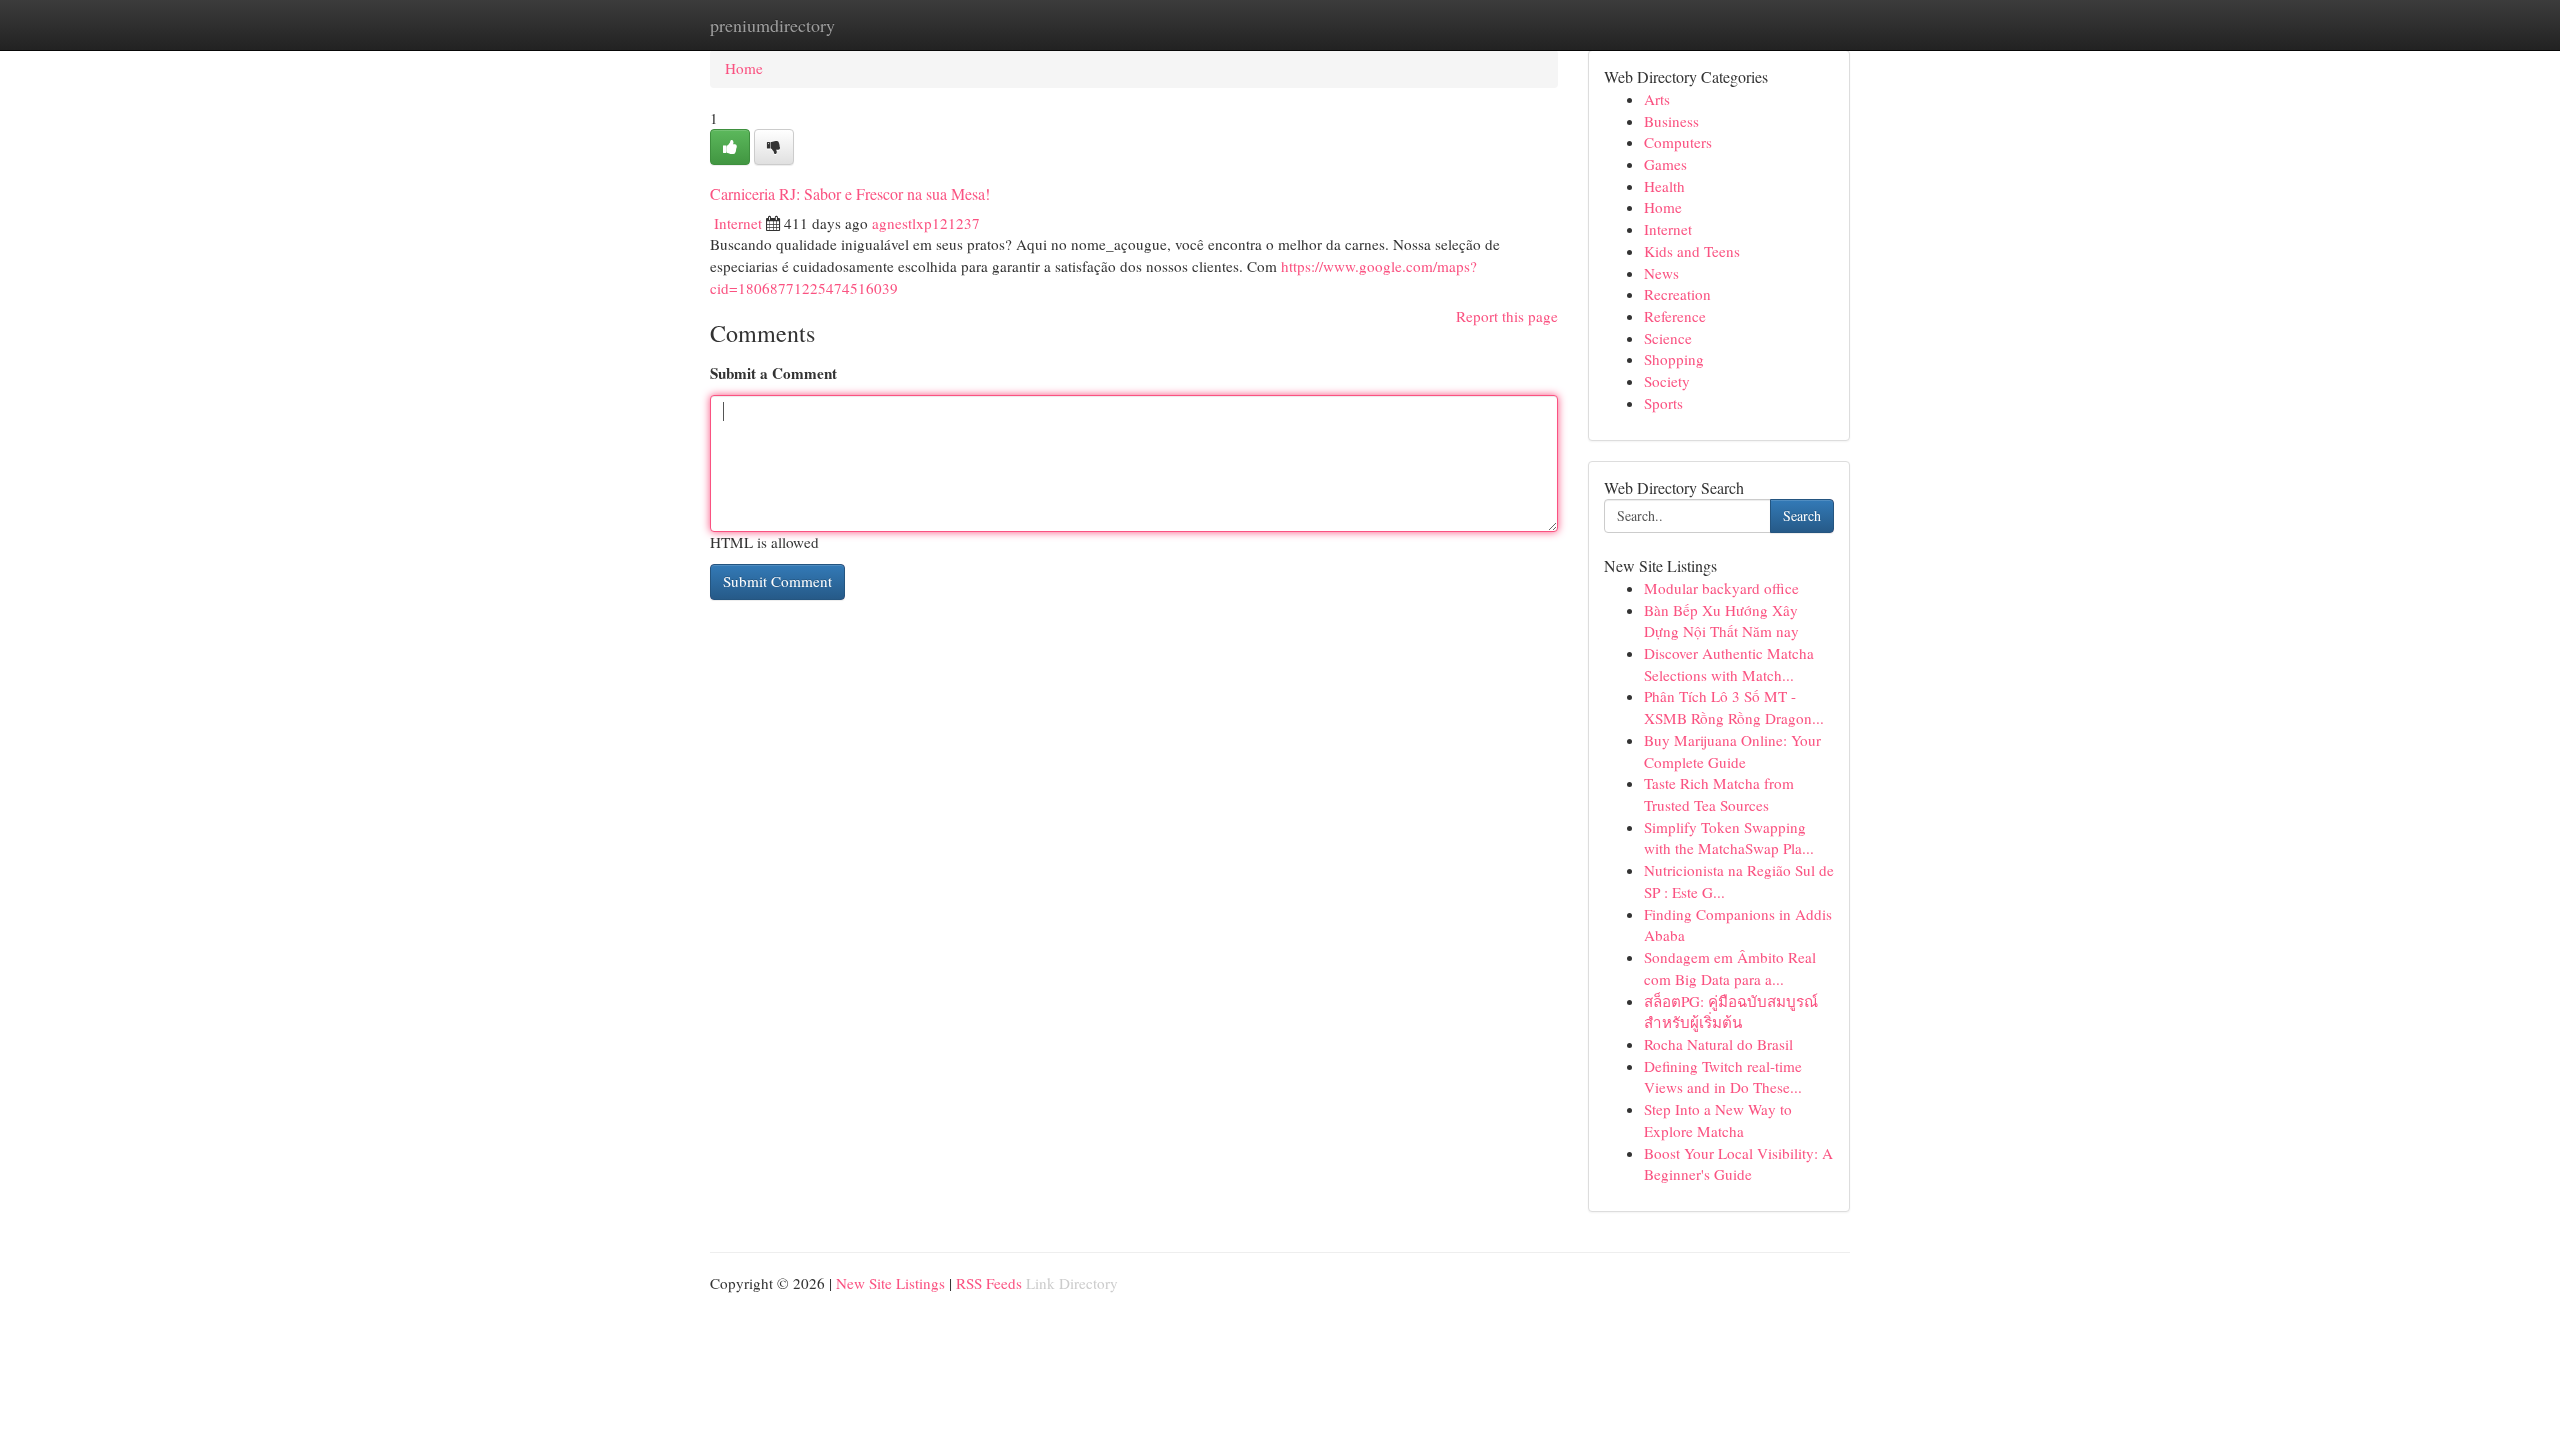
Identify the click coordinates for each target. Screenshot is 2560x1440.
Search (1802, 515)
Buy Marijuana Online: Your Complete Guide (1732, 751)
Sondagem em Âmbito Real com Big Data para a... (1730, 968)
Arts (1657, 99)
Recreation (1677, 294)
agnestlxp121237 (926, 223)
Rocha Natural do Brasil (1718, 1044)
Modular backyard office (1721, 588)
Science (1668, 338)
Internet (738, 223)
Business (1671, 121)
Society (1667, 381)
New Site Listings (890, 1283)
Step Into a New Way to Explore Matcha (1718, 1120)
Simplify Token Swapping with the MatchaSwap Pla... (1729, 838)
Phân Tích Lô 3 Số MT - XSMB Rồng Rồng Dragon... (1734, 707)
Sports (1663, 403)
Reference (1675, 316)
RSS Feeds (989, 1283)
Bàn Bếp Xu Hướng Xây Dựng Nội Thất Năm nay (1721, 621)
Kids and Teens (1692, 251)
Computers (1678, 142)
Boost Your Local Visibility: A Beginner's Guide (1738, 1164)
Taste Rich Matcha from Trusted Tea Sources (1719, 794)
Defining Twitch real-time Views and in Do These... (1723, 1077)
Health (1664, 186)
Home (744, 68)
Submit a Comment (773, 373)
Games (1665, 164)
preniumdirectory (772, 25)
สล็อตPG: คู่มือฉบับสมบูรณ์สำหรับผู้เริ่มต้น (1731, 1012)
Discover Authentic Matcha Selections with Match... (1729, 664)
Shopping (1674, 359)
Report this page (1507, 316)
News (1661, 273)
